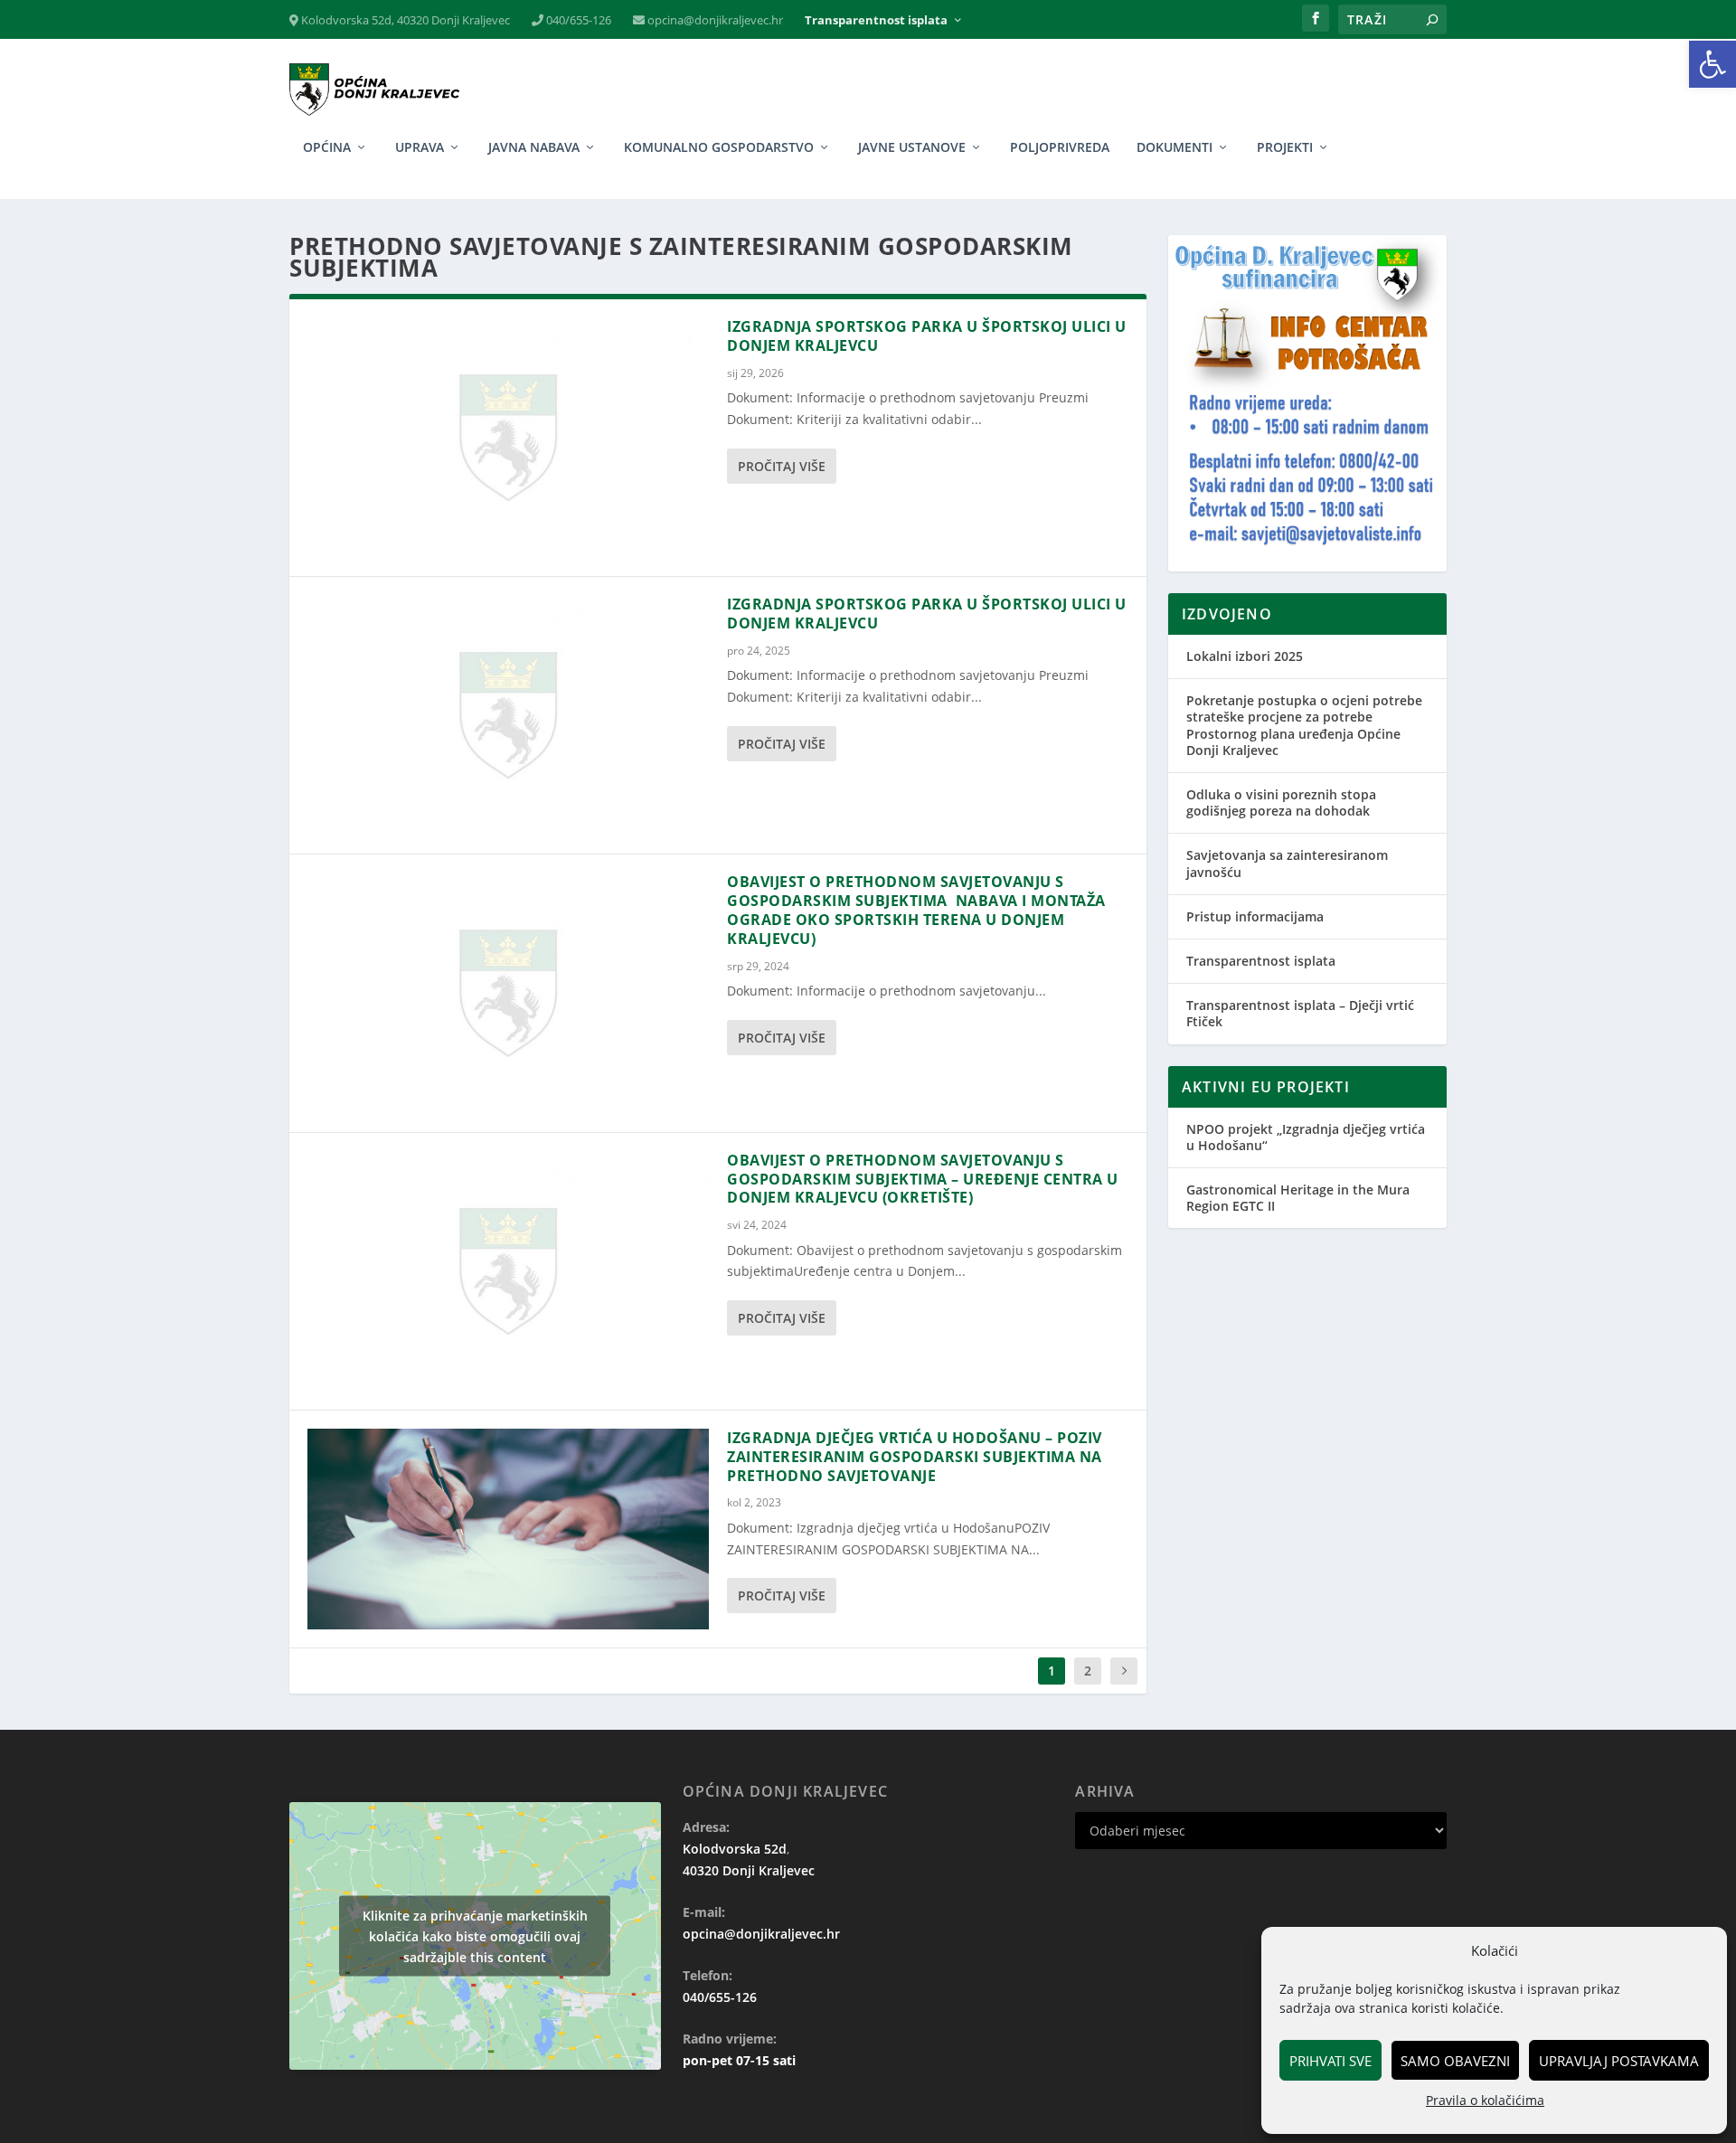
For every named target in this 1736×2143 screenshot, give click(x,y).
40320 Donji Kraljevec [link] (749, 1870)
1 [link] (1052, 1671)
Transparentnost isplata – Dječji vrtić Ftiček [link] (1300, 1013)
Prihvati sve (1330, 2061)
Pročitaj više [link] (782, 466)
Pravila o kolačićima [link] (1485, 2100)
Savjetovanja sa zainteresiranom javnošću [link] (1287, 863)
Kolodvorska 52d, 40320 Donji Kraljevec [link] (404, 20)
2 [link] (1088, 1671)
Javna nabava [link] (534, 148)
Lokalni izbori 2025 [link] (1245, 656)
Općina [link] (327, 148)
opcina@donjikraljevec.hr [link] (714, 20)
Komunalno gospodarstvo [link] (719, 148)
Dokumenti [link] (1175, 148)
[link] (1712, 64)
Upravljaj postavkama (1619, 2061)
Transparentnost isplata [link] (876, 20)
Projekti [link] (1285, 148)
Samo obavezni (1455, 2061)
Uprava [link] (420, 148)
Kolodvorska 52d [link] (735, 1849)
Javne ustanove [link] (912, 148)
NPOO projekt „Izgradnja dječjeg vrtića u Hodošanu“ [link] (1306, 1137)
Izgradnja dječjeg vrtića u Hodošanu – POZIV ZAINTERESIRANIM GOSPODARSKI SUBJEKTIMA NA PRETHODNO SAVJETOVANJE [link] (915, 1457)
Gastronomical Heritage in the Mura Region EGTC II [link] (1298, 1198)
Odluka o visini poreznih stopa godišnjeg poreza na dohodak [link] (1281, 802)
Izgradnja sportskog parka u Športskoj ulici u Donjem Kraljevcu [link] (927, 336)
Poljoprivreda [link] (1060, 148)
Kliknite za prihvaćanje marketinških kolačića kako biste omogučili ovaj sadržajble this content (475, 1935)
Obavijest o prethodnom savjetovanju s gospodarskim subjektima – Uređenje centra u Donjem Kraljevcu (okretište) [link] (923, 1179)
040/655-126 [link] (577, 20)
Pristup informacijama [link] (1255, 916)
